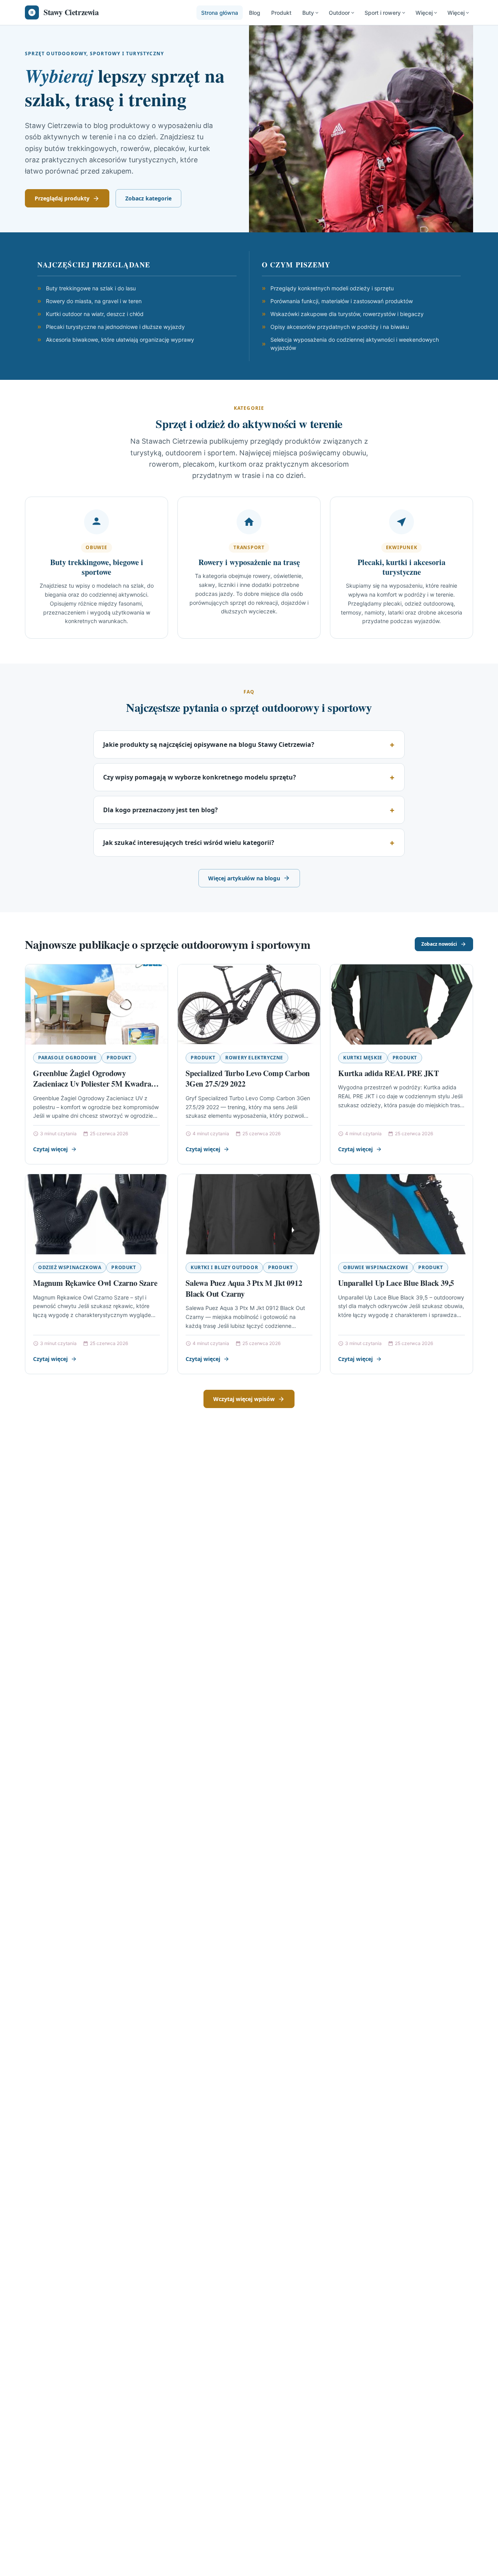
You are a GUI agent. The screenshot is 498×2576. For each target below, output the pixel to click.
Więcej (424, 13)
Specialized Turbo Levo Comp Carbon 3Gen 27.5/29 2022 (248, 1079)
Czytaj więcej (50, 1149)
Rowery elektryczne (254, 1058)
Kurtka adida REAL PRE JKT (388, 1073)
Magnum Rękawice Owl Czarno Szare (95, 1283)
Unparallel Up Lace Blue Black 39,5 (396, 1283)
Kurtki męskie (363, 1058)
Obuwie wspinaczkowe (376, 1267)
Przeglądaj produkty (62, 198)
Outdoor (339, 13)
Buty (308, 13)
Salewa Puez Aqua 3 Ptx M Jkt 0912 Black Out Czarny (244, 1288)
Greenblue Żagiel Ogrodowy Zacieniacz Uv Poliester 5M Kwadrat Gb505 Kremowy (93, 1084)
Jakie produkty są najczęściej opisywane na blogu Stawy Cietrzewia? (209, 745)
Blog (255, 13)
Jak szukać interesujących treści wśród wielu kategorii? (189, 843)
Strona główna (220, 13)
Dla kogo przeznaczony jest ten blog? (160, 810)
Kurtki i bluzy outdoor (224, 1267)
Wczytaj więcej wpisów (244, 1399)
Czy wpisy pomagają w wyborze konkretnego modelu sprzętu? (200, 777)
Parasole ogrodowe (67, 1058)
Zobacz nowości (439, 944)
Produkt (281, 13)
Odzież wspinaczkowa (70, 1267)
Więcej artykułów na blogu (244, 878)
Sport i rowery (383, 13)
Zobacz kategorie (148, 198)
